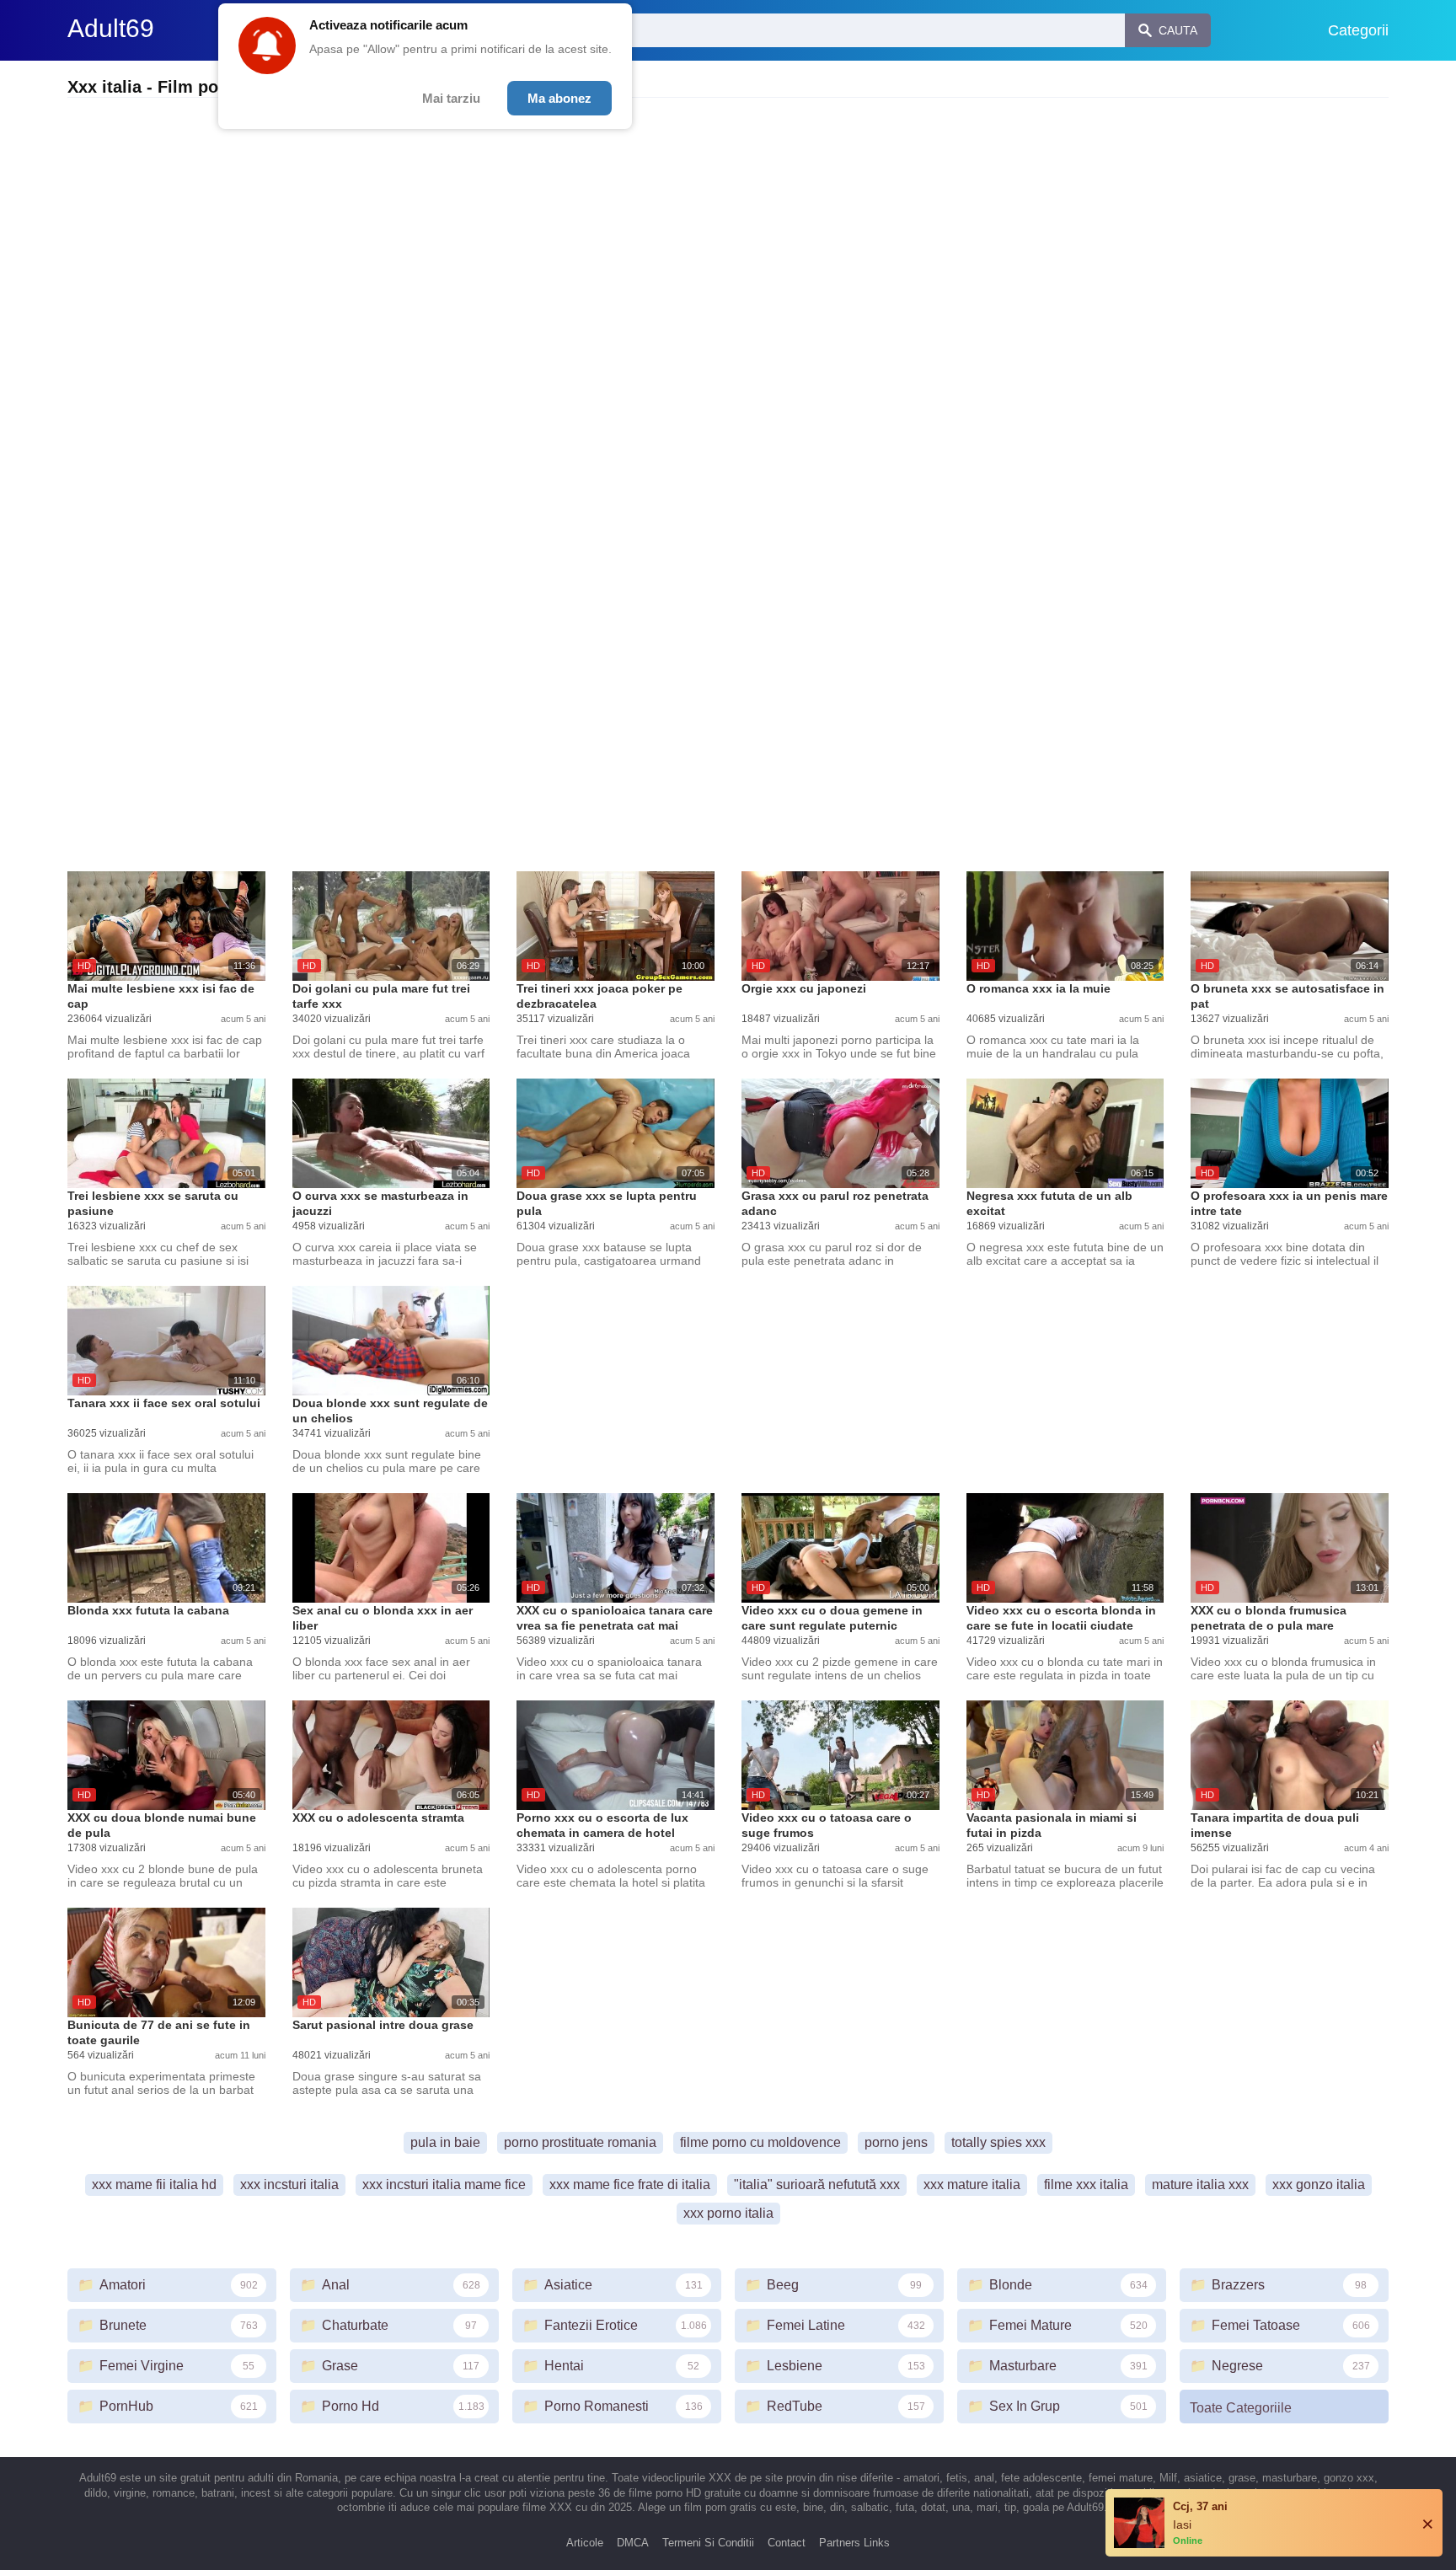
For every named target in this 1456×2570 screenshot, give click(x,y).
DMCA (633, 2543)
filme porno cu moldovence (760, 2142)
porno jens (896, 2142)
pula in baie (445, 2142)
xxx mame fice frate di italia (630, 2184)
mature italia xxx (1200, 2184)
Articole (585, 2543)
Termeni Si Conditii (708, 2543)
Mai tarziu (451, 98)
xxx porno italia (728, 2213)
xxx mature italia (972, 2184)
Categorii (1358, 30)
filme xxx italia (1086, 2184)
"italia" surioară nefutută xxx (817, 2184)
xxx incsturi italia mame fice (444, 2184)
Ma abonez (559, 98)
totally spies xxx (998, 2142)
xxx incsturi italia (289, 2184)
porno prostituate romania (580, 2142)
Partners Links (854, 2543)
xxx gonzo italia (1319, 2184)
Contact (787, 2543)
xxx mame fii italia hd (154, 2184)
